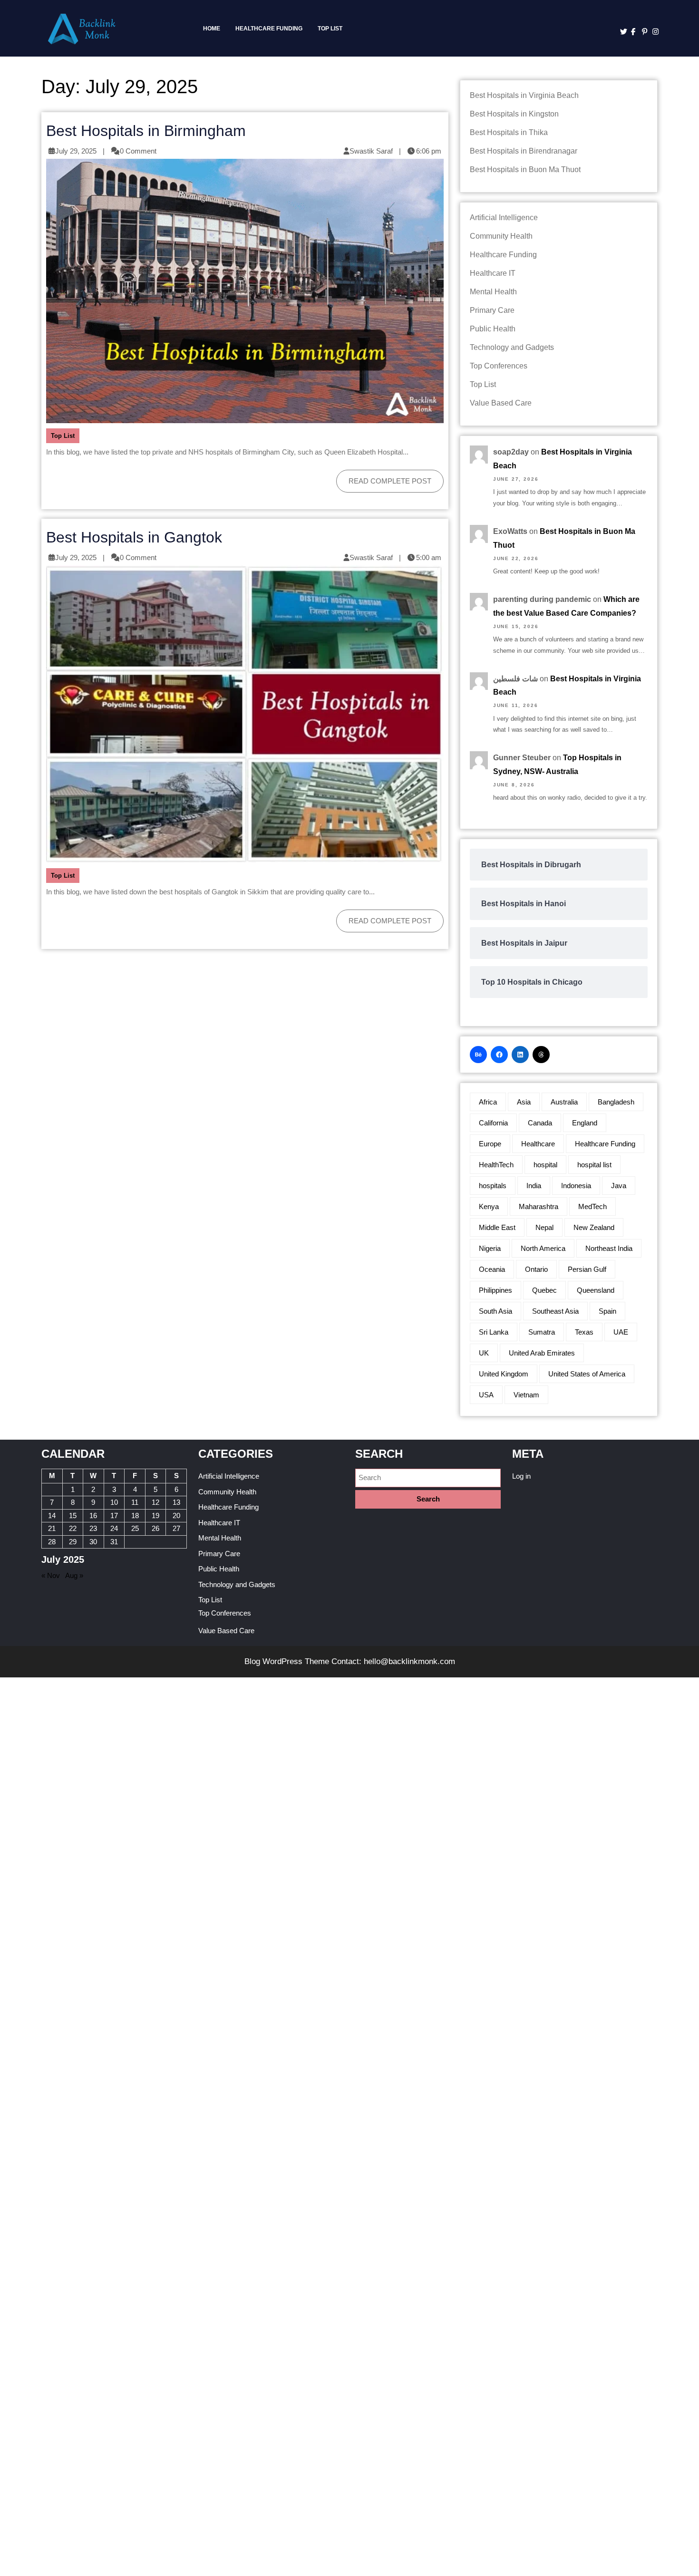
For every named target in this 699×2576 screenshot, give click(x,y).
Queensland (596, 1290)
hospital (545, 1165)
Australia (564, 1102)
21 (52, 1528)
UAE (621, 1332)
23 (93, 1528)
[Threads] (541, 1055)
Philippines (495, 1290)
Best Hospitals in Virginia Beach (524, 95)
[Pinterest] (643, 32)
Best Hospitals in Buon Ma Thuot (525, 169)
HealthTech (496, 1165)
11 (135, 1502)
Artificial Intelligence (504, 218)
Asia (524, 1102)
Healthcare (538, 1144)
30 (93, 1542)
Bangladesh (616, 1102)
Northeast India (609, 1248)
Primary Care (492, 310)
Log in (521, 1476)
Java (619, 1186)
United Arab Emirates (542, 1353)
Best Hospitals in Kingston (514, 114)
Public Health (493, 329)
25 (135, 1528)
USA (486, 1395)
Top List (330, 29)
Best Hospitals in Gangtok (134, 537)
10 (114, 1502)
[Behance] (478, 1055)
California (493, 1123)
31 (114, 1542)
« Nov (51, 1575)
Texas (584, 1332)
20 (176, 1516)
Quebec (544, 1290)
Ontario (536, 1269)
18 (135, 1516)
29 (73, 1542)
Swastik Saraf (371, 151)
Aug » (74, 1575)
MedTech (592, 1206)
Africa (488, 1102)
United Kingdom (504, 1374)
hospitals (493, 1186)
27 (176, 1528)
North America (543, 1248)
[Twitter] (621, 32)
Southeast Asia (555, 1311)
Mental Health (493, 292)
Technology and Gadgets (512, 347)
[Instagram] (653, 32)
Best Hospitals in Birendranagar (524, 151)
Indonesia (576, 1186)
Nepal (544, 1227)
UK (484, 1353)
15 (73, 1516)
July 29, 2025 (76, 151)
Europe (490, 1144)
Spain (607, 1311)
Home (212, 29)
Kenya (489, 1206)
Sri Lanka (494, 1332)
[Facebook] (632, 32)
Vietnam (526, 1395)
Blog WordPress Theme (287, 1661)
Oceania (492, 1269)
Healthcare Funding (269, 29)
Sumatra (542, 1332)
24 (114, 1528)
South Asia (495, 1311)
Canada (540, 1123)
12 (155, 1502)
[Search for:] (428, 1478)
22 (73, 1528)
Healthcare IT (493, 273)
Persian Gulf (587, 1269)
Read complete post (384, 477)
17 (114, 1516)
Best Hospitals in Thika (509, 132)
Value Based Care (501, 403)
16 (93, 1516)
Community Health (501, 236)
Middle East (497, 1227)
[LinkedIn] (520, 1055)
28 (52, 1542)
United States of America (587, 1374)
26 (155, 1528)
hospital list (594, 1165)
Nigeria (490, 1248)
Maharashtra (539, 1206)
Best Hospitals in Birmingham (146, 131)
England (585, 1123)
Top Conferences (499, 366)
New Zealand (594, 1227)
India (534, 1186)
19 (155, 1516)
